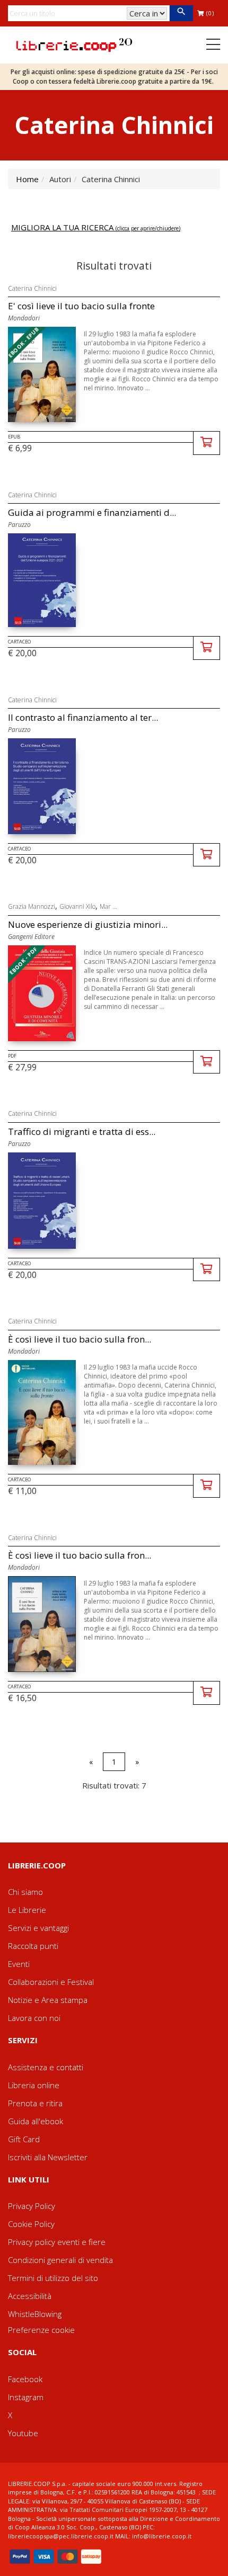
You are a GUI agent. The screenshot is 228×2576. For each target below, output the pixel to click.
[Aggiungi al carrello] (207, 443)
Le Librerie (27, 1910)
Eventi (19, 1964)
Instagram (26, 2397)
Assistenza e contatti (46, 2067)
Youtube (23, 2433)
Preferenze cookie (41, 2330)
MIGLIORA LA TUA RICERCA (96, 227)
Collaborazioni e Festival (51, 1982)
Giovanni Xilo (77, 906)
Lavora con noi (34, 2018)
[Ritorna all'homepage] (74, 44)
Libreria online (34, 2085)
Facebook (25, 2379)
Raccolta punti (33, 1946)
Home (27, 179)
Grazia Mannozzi (32, 906)
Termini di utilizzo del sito (53, 2278)
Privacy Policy (32, 2206)
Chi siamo (25, 1892)
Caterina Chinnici (32, 288)
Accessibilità (30, 2296)
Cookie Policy (31, 2224)
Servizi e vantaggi (38, 1928)
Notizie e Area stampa (48, 2000)
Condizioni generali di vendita (60, 2260)
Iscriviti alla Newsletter (48, 2157)
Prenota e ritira (35, 2103)
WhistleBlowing (35, 2314)
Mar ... (108, 906)
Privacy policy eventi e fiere (57, 2242)
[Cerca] (181, 13)
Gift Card (24, 2139)
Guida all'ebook (36, 2121)
